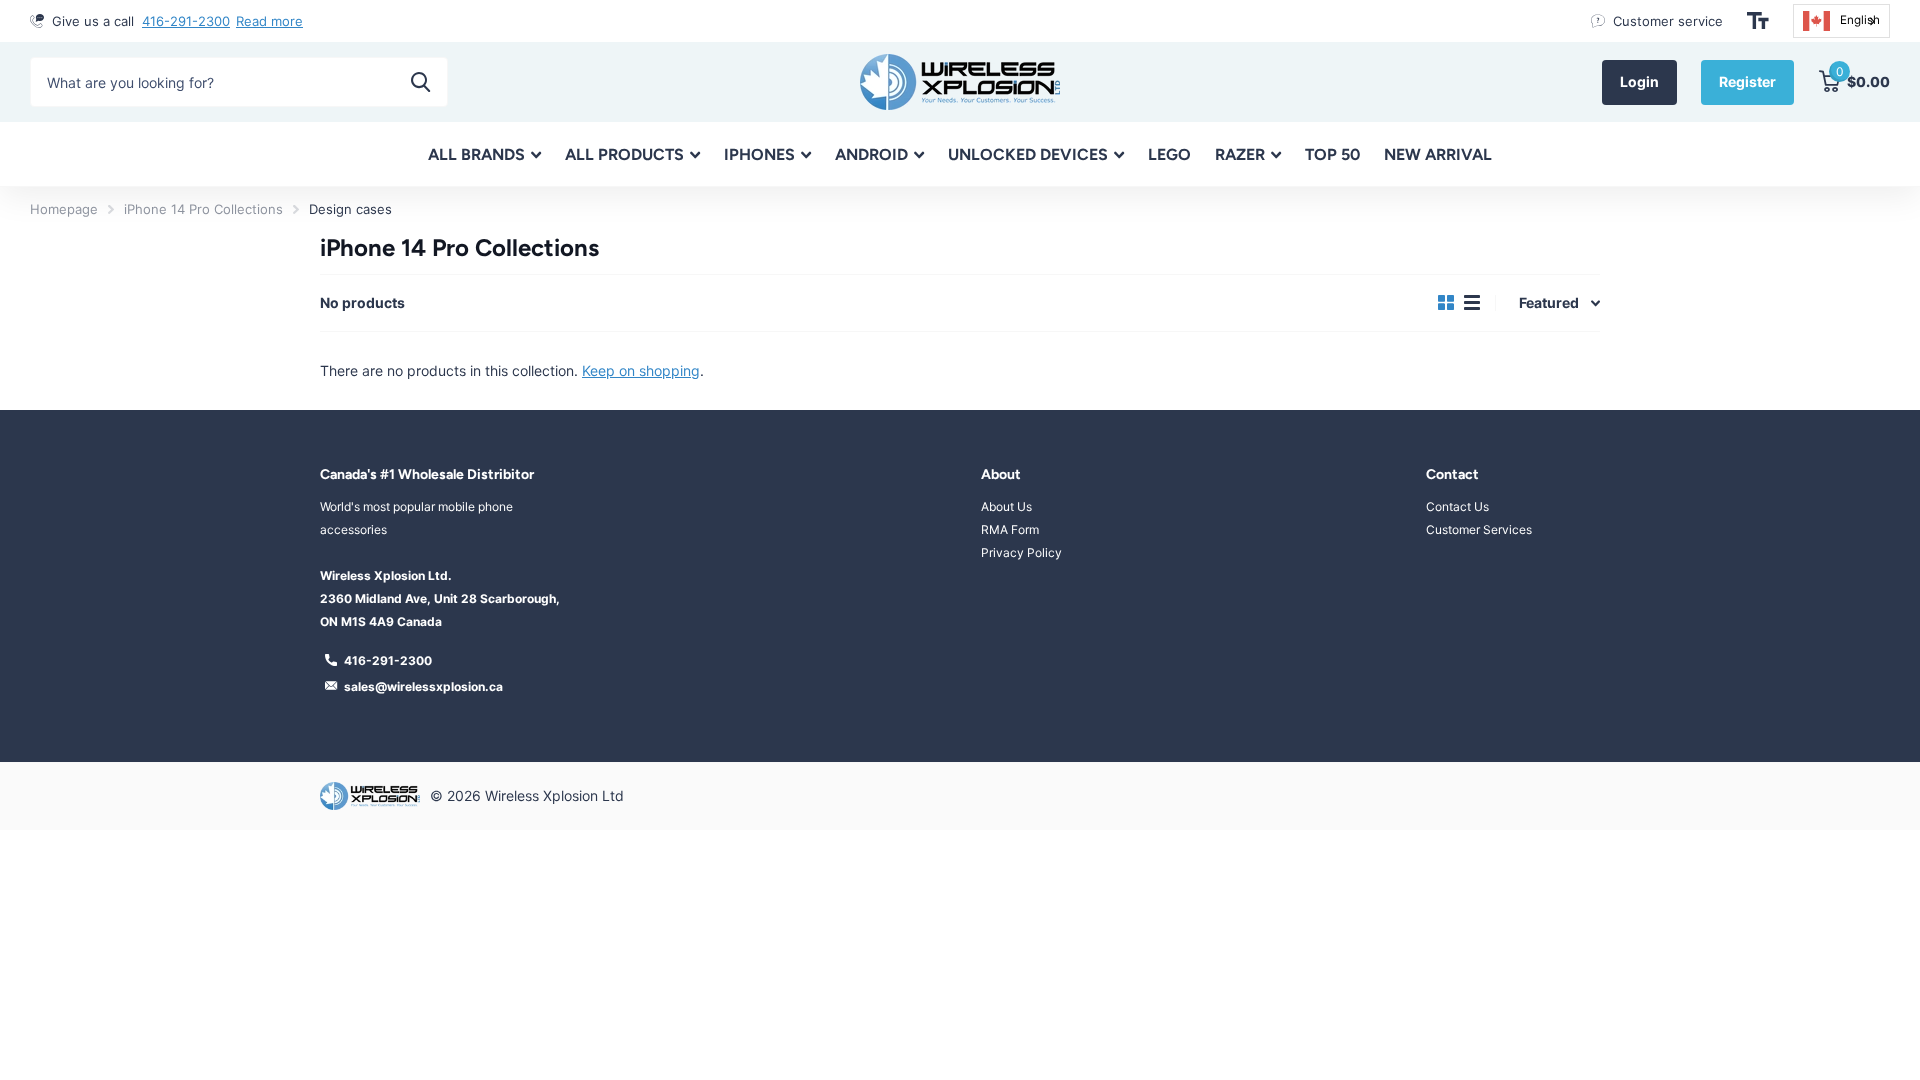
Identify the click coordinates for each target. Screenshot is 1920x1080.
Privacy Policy (1021, 552)
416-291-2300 (186, 21)
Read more (269, 21)
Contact (1452, 474)
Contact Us (1457, 506)
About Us (1006, 506)
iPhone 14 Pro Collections (203, 209)
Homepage (64, 209)
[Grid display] (1446, 303)
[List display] (1472, 303)
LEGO (1169, 154)
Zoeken (420, 82)
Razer (1240, 154)
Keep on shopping (641, 370)
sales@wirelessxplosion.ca (423, 686)
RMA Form (1010, 529)
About (1001, 474)
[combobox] (1841, 21)
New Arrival (1438, 154)
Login (1639, 81)
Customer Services (1479, 529)
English (1860, 20)
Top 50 (1332, 154)
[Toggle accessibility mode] (1758, 21)
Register (1747, 81)
